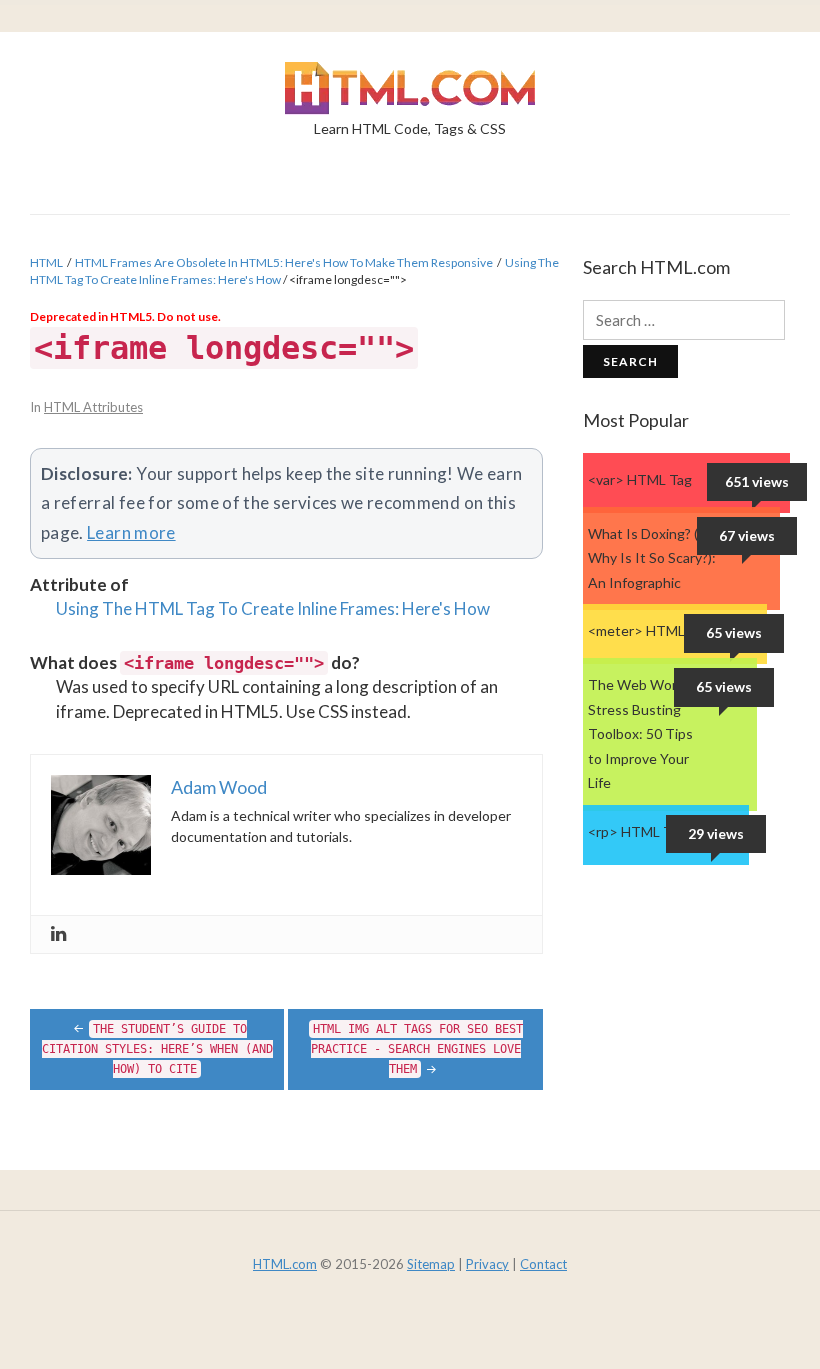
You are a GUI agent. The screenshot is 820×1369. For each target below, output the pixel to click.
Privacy (487, 1264)
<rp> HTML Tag (637, 831)
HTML (46, 262)
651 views (757, 481)
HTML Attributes (93, 407)
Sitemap (431, 1264)
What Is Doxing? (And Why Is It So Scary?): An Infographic (656, 558)
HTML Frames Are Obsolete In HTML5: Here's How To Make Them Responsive (284, 262)
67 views (747, 535)
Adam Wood (219, 787)
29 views (716, 833)
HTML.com (285, 1264)
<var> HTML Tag (640, 479)
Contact (543, 1264)
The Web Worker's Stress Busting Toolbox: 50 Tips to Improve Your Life (647, 733)
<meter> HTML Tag (649, 630)
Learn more (131, 532)
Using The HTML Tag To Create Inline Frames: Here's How (273, 608)
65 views (734, 632)
